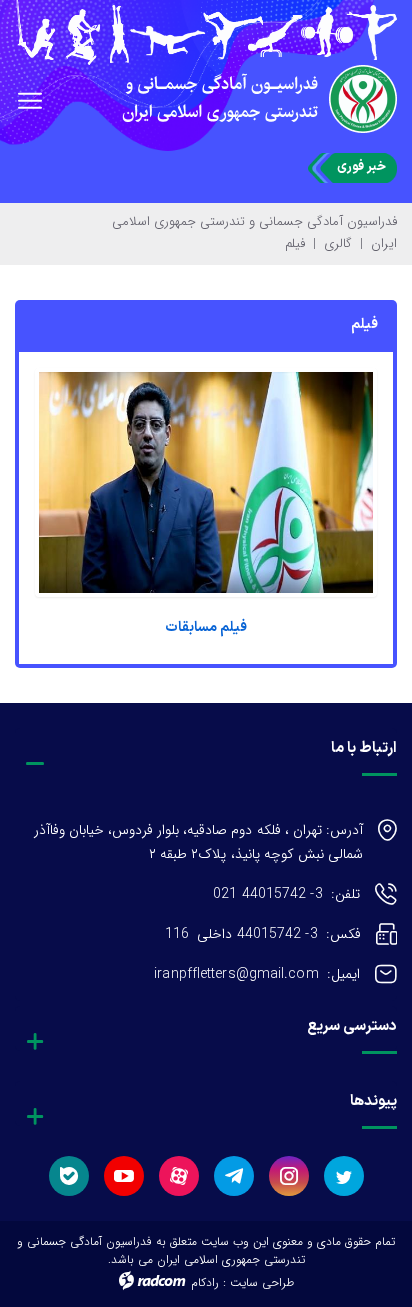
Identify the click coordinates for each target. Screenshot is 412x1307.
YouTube (124, 1176)
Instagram (289, 1176)
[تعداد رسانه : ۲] (206, 483)
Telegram (234, 1176)
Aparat (179, 1176)
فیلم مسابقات (206, 627)
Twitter (344, 1176)
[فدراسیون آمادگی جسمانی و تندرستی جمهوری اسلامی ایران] (206, 32)
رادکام (205, 1282)
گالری (338, 243)
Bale (69, 1176)
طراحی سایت (262, 1282)
